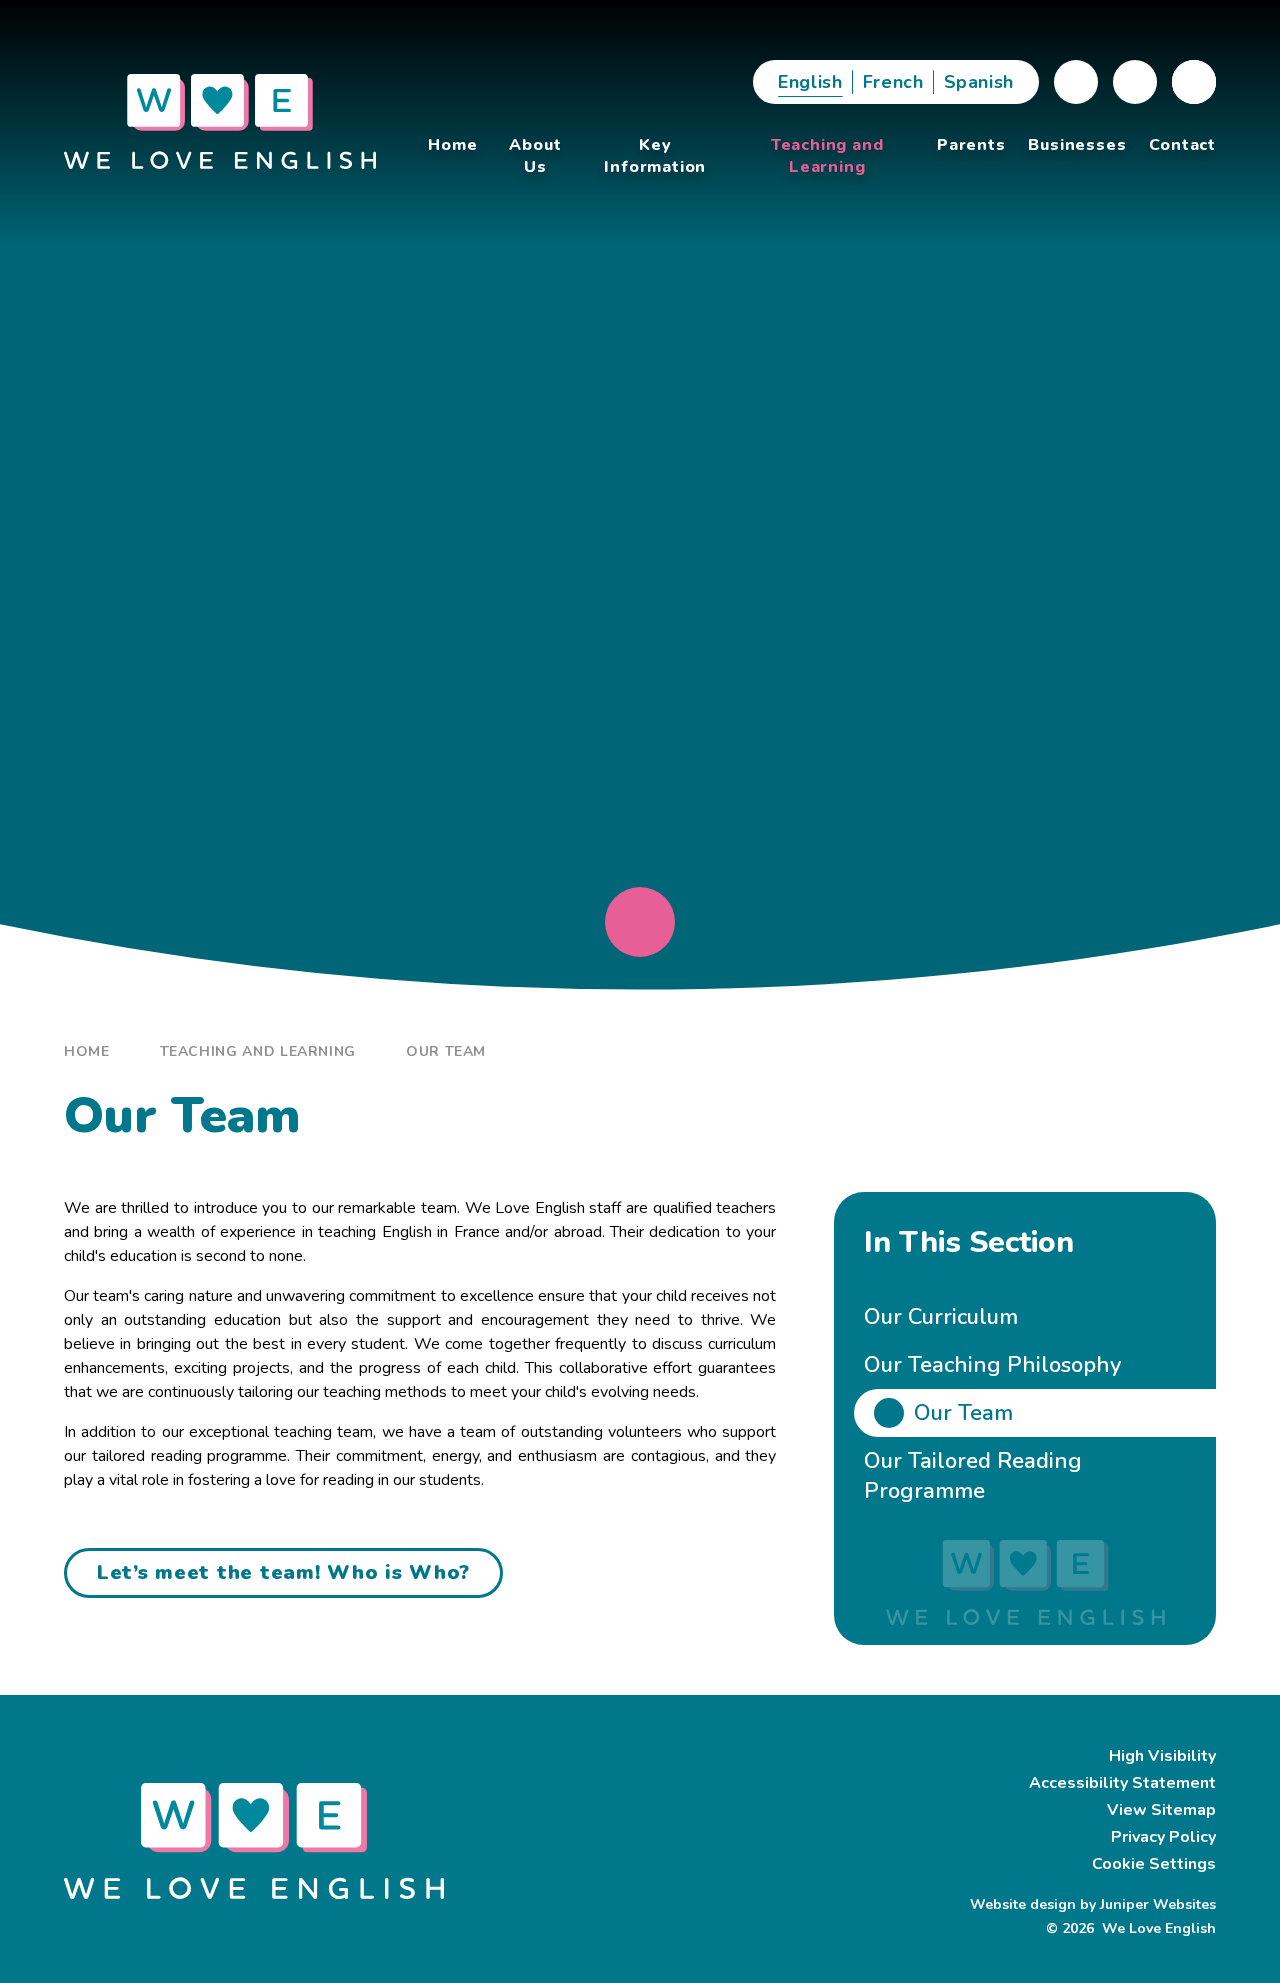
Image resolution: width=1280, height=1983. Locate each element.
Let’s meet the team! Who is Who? (283, 1572)
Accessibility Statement (1122, 1783)
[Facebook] (1076, 82)
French (893, 82)
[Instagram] (1135, 82)
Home (87, 1051)
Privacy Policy (1163, 1837)
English (810, 82)
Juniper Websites (1156, 1904)
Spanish (979, 82)
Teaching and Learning (258, 1051)
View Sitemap (1161, 1810)
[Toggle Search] (1194, 82)
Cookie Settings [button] (1154, 1864)
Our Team (446, 1051)
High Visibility (1162, 1756)
